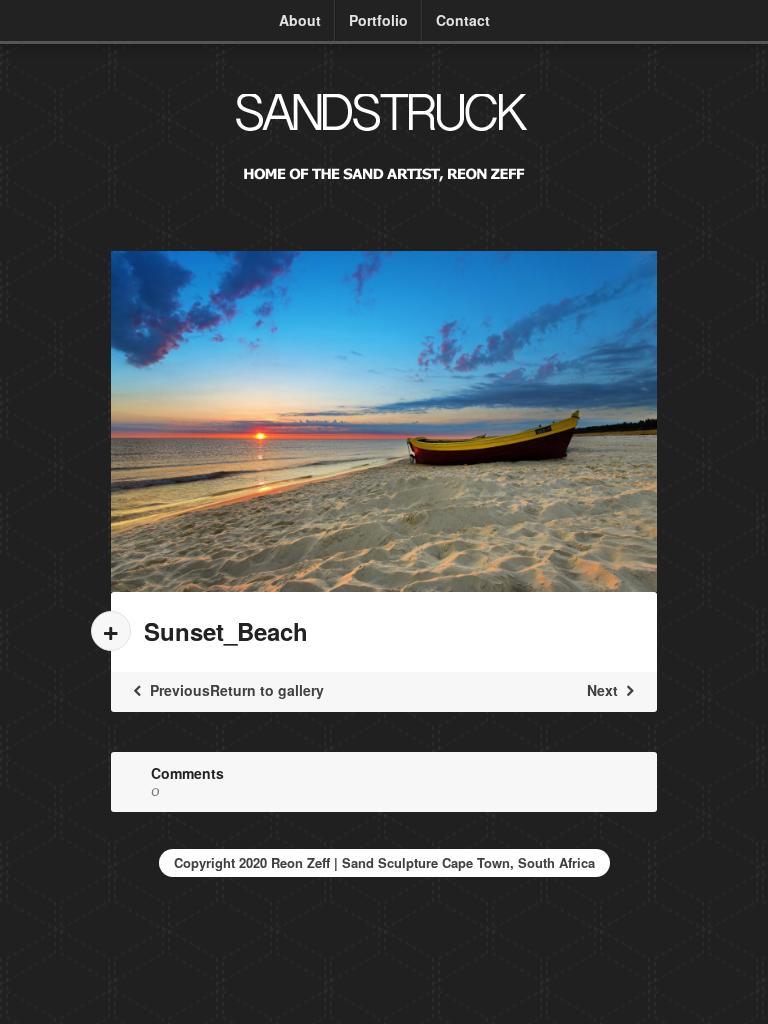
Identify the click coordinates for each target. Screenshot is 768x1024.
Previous (178, 690)
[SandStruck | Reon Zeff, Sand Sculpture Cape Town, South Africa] (384, 190)
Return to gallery (267, 690)
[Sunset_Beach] (384, 421)
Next (604, 690)
